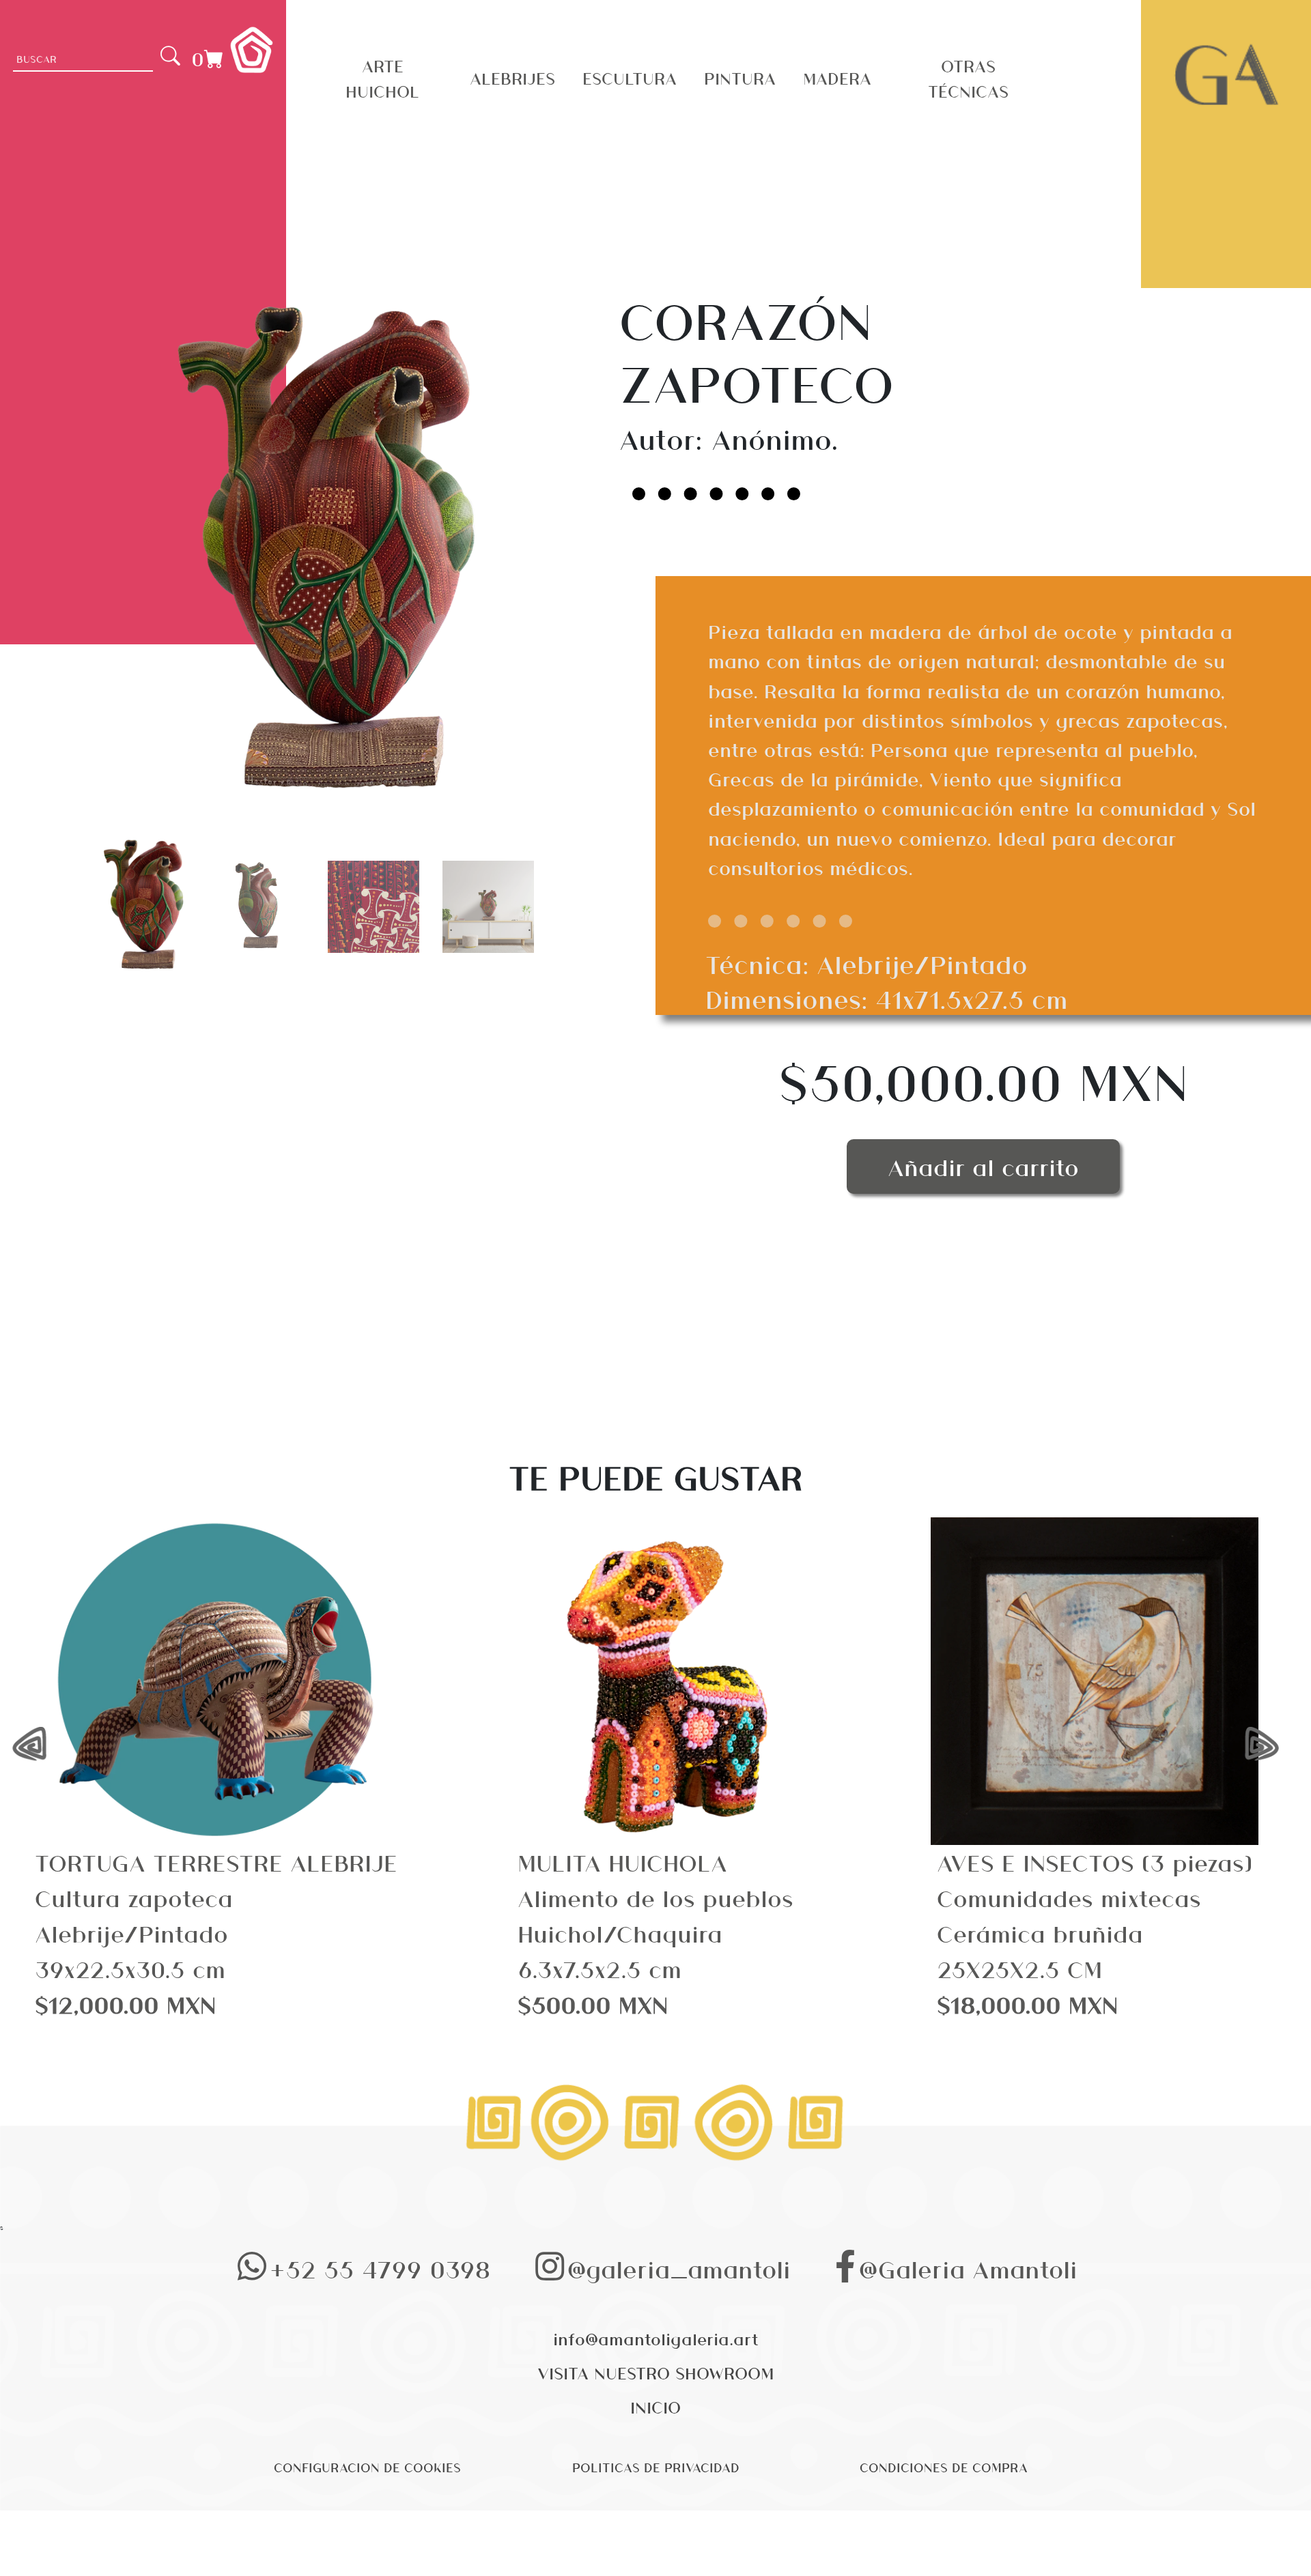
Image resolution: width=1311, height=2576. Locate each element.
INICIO (655, 2407)
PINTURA (740, 78)
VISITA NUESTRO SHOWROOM (655, 2373)
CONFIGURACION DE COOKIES (367, 2467)
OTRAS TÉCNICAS (968, 78)
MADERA (837, 78)
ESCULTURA (630, 78)
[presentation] (39, 1745)
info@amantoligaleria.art (656, 2338)
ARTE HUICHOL (382, 78)
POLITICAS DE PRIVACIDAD (656, 2467)
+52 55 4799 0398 (380, 2269)
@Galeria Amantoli (968, 2269)
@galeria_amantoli (679, 2269)
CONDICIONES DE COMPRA (944, 2467)
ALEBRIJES (512, 78)
